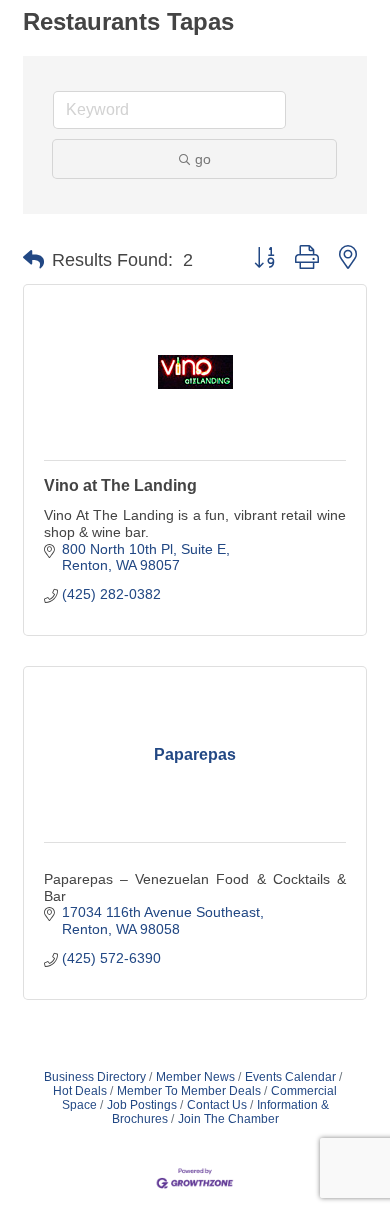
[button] (33, 260)
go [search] (203, 159)
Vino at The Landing (120, 485)
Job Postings (142, 1105)
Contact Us (217, 1105)
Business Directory (95, 1077)
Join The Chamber (228, 1119)
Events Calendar (290, 1077)
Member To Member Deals (189, 1091)
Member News (195, 1077)
